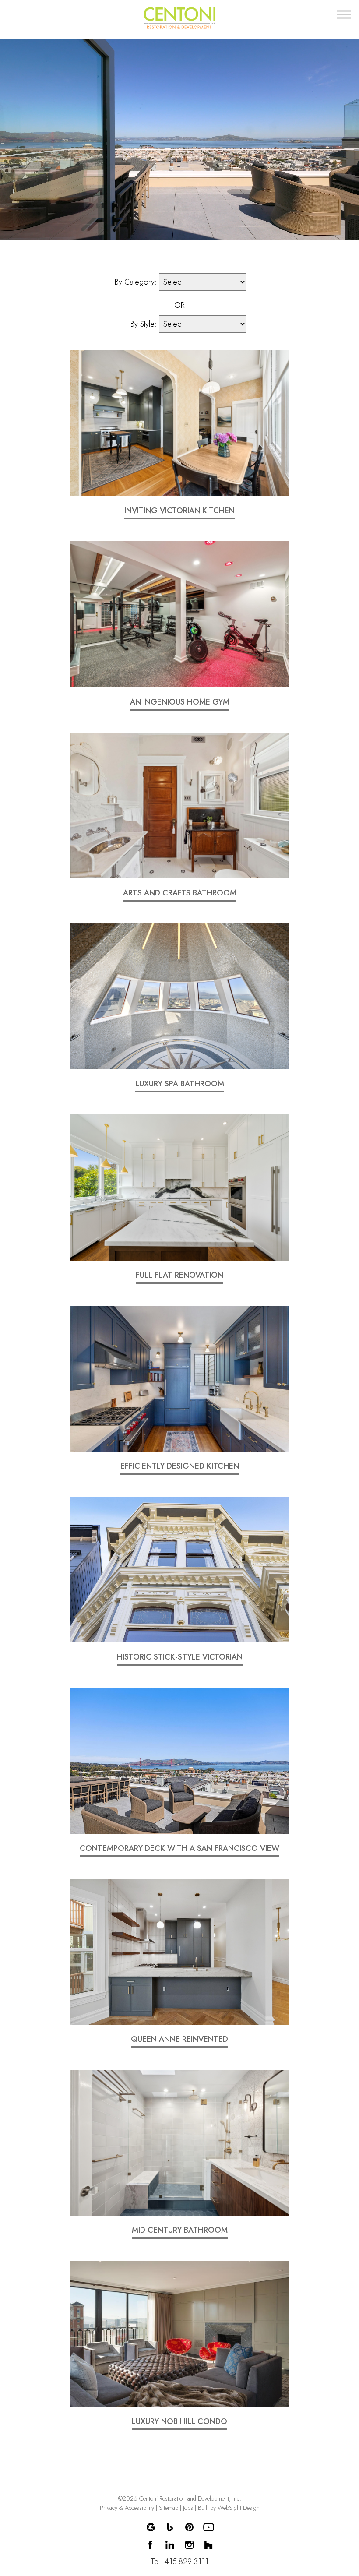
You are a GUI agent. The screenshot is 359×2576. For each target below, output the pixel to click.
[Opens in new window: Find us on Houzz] (208, 2545)
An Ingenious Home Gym (180, 702)
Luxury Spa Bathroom (180, 1084)
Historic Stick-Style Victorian (180, 1657)
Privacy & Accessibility (127, 2508)
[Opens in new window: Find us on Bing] (170, 2527)
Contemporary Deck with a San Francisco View (179, 1848)
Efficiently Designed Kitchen (180, 1466)
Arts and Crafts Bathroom (180, 893)
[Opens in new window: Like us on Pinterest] (189, 2527)
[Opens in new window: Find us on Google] (151, 2527)
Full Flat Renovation (179, 1275)
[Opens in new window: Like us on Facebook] (151, 2545)
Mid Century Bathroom (180, 2230)
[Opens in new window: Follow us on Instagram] (189, 2545)
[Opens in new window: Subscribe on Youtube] (208, 2527)
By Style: (144, 324)
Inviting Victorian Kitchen (179, 511)
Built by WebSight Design (229, 2508)
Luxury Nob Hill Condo (179, 2421)
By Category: (136, 282)
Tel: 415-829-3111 (179, 2562)
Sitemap (169, 2508)
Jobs (188, 2508)
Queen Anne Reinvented (179, 2039)
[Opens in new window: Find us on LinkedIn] (170, 2545)
